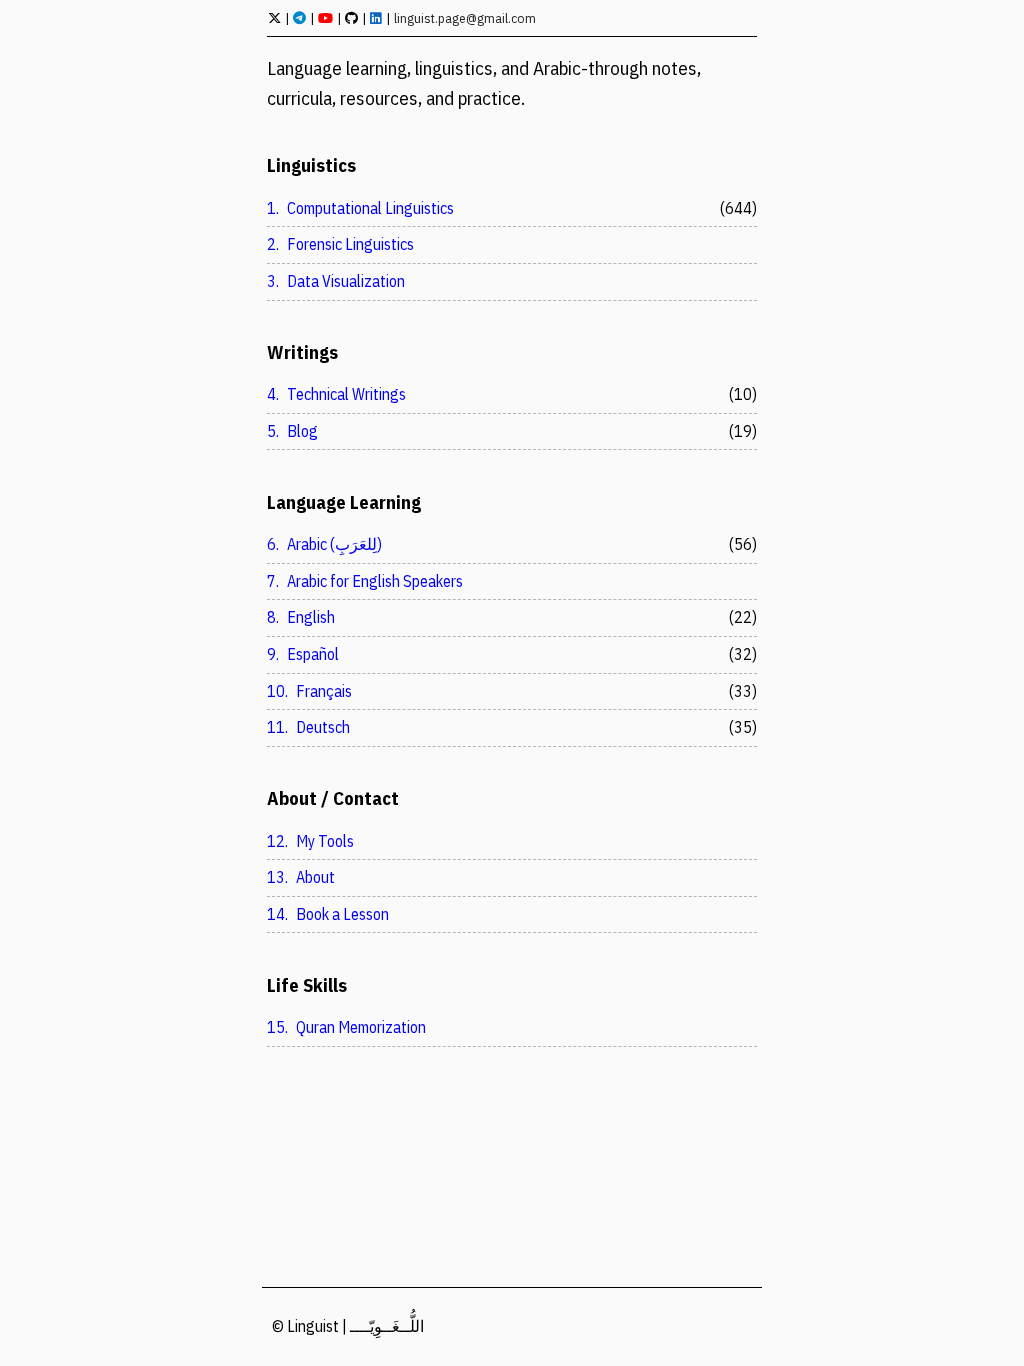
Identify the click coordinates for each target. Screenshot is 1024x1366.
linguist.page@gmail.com (465, 18)
